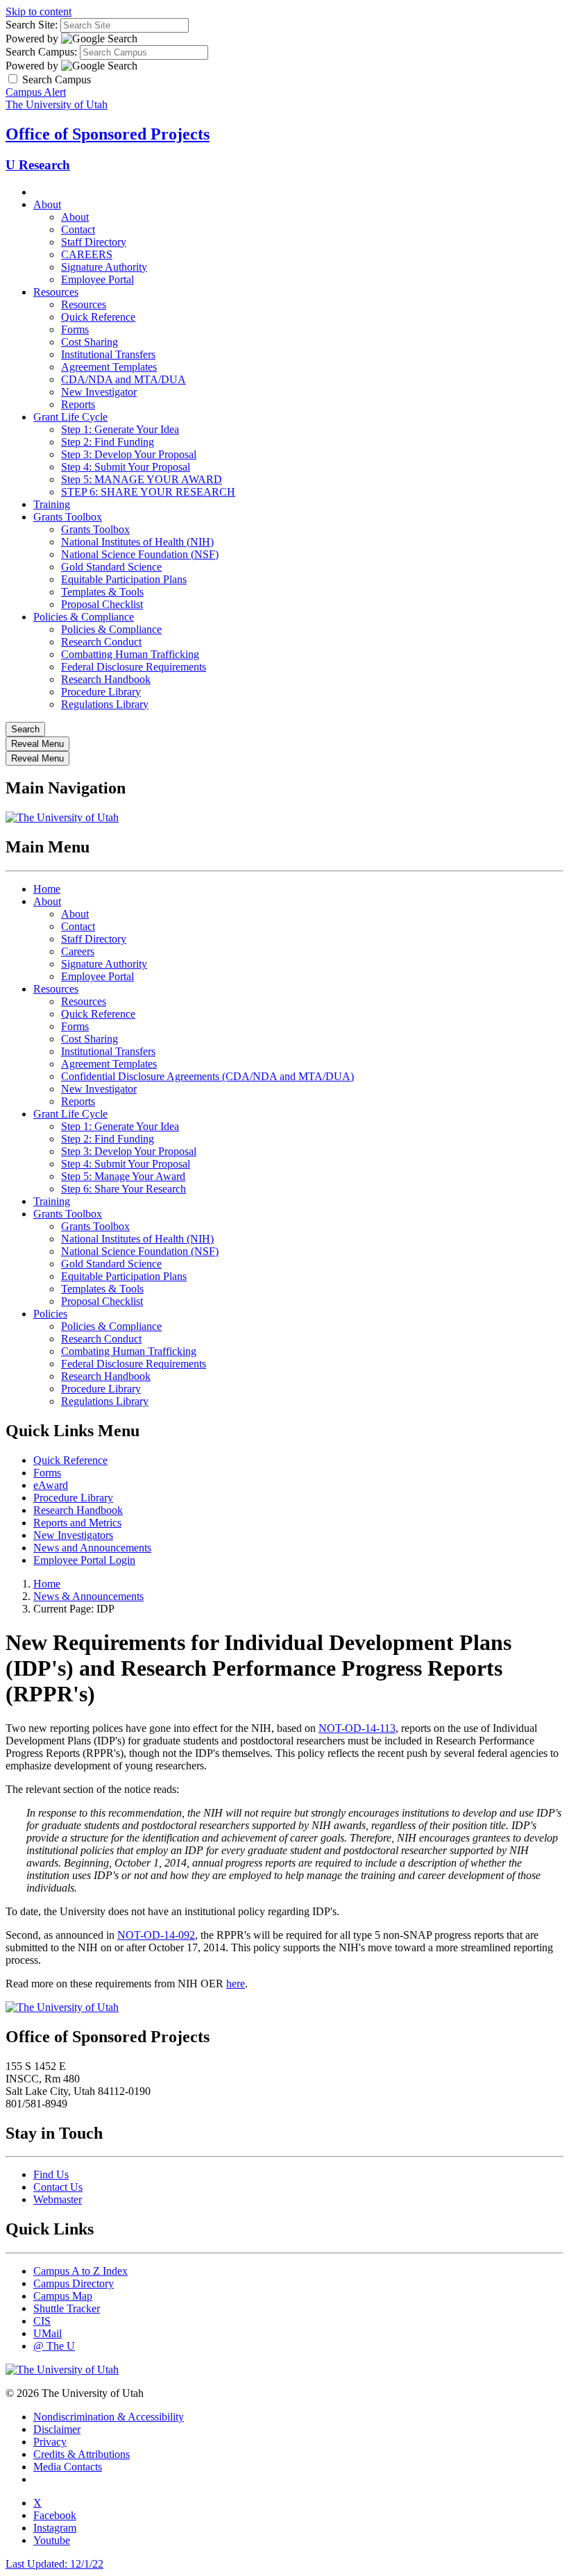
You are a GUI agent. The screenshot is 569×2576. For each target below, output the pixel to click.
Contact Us (58, 2187)
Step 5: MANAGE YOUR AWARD (142, 479)
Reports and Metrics (77, 1523)
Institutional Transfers (108, 354)
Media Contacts (68, 2467)
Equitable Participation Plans (124, 579)
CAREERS (87, 254)
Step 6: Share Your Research (124, 1189)
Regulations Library (105, 704)
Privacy (50, 2442)
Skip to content (39, 11)
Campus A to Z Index (80, 2271)
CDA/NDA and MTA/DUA (124, 379)
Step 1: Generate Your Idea (120, 429)
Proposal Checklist (102, 604)
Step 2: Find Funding (108, 442)
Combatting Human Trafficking (130, 654)
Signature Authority (104, 267)
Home (47, 889)
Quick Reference (98, 317)
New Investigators (73, 1535)
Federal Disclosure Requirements (134, 667)
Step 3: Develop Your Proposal (129, 454)
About (47, 204)
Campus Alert (36, 92)
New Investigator (99, 392)
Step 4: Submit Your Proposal (126, 467)
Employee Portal (97, 279)
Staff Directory (94, 242)
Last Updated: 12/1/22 (54, 2564)
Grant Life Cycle (70, 417)
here (236, 1984)
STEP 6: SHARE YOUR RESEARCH (148, 492)
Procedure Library (101, 692)
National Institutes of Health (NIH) (137, 542)
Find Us (51, 2174)
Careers (78, 951)
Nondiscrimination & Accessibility (109, 2417)
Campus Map (63, 2296)
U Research (38, 165)
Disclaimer (57, 2429)
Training (52, 504)
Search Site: (32, 25)
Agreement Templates (109, 367)
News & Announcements (88, 1596)
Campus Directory (74, 2283)
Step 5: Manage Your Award (123, 1176)
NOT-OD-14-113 (357, 1728)
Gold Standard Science (111, 567)
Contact (78, 229)
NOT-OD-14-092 (156, 1935)
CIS (42, 2321)
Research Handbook (106, 679)
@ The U (54, 2346)
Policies (50, 1314)
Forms (75, 329)
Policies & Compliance (84, 617)
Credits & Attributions (82, 2454)
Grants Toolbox (68, 517)
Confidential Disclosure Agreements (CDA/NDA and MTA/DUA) (207, 1076)
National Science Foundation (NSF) (140, 554)
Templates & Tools (102, 592)
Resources (56, 292)
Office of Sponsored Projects (108, 134)
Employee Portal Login (84, 1560)
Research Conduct (101, 642)
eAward (51, 1485)
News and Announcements (92, 1548)
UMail (48, 2333)
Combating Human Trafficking (129, 1351)
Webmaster (58, 2199)
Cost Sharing (90, 342)
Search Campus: (41, 52)
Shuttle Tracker (67, 2308)
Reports (78, 404)
